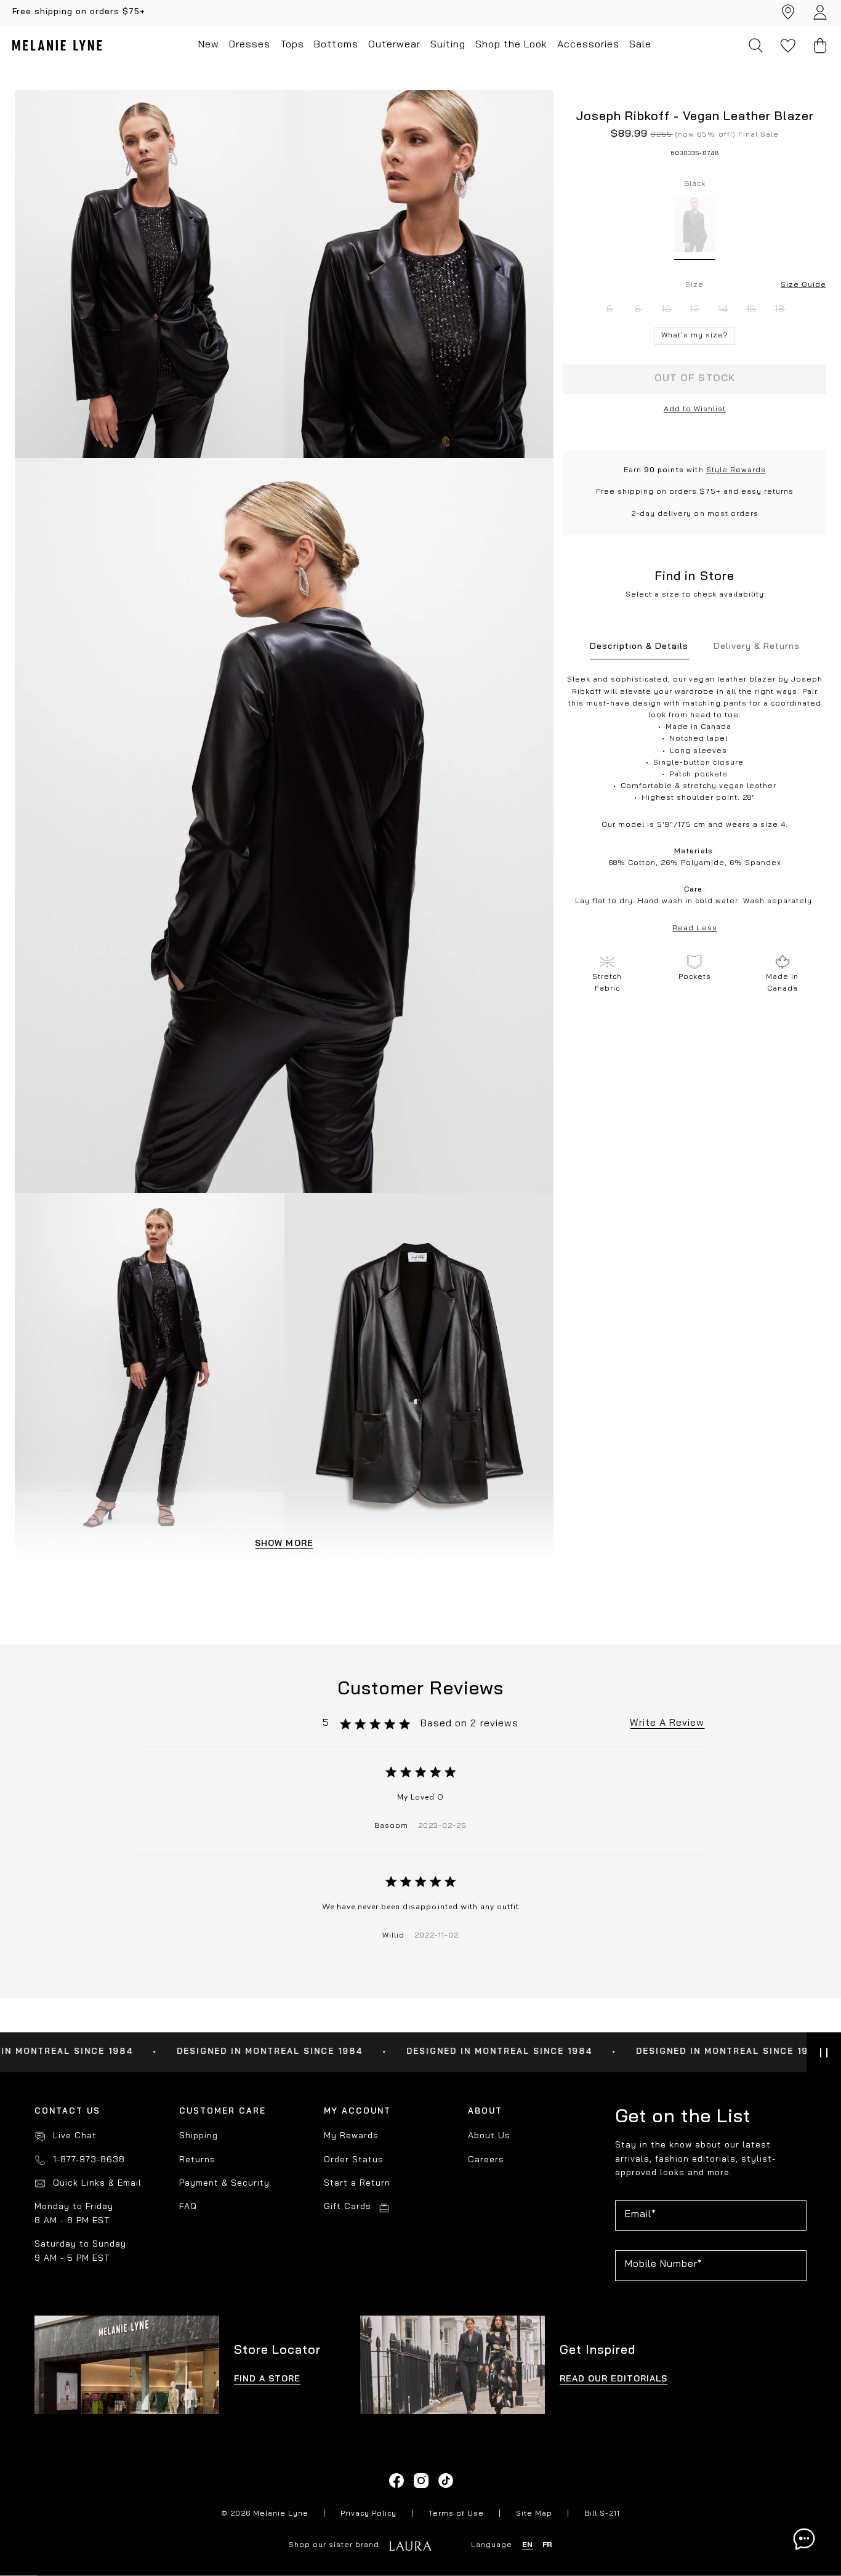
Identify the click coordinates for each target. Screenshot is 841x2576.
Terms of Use (456, 2514)
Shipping (199, 2136)
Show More (284, 1544)
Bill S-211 (602, 2514)
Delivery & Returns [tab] (757, 647)
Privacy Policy (368, 2514)
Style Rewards (736, 470)
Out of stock (694, 379)
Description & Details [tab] (639, 647)
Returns (197, 2160)
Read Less (694, 928)
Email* (641, 2215)
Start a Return (357, 2184)
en (527, 2545)
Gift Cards (348, 2207)
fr (547, 2545)
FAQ (188, 2207)
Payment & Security (224, 2184)
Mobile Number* (664, 2264)
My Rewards (351, 2136)
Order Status (354, 2160)
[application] (804, 2539)
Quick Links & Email (97, 2184)
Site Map (534, 2514)
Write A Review (667, 1723)
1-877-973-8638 (89, 2160)
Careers (486, 2160)
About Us (489, 2136)
